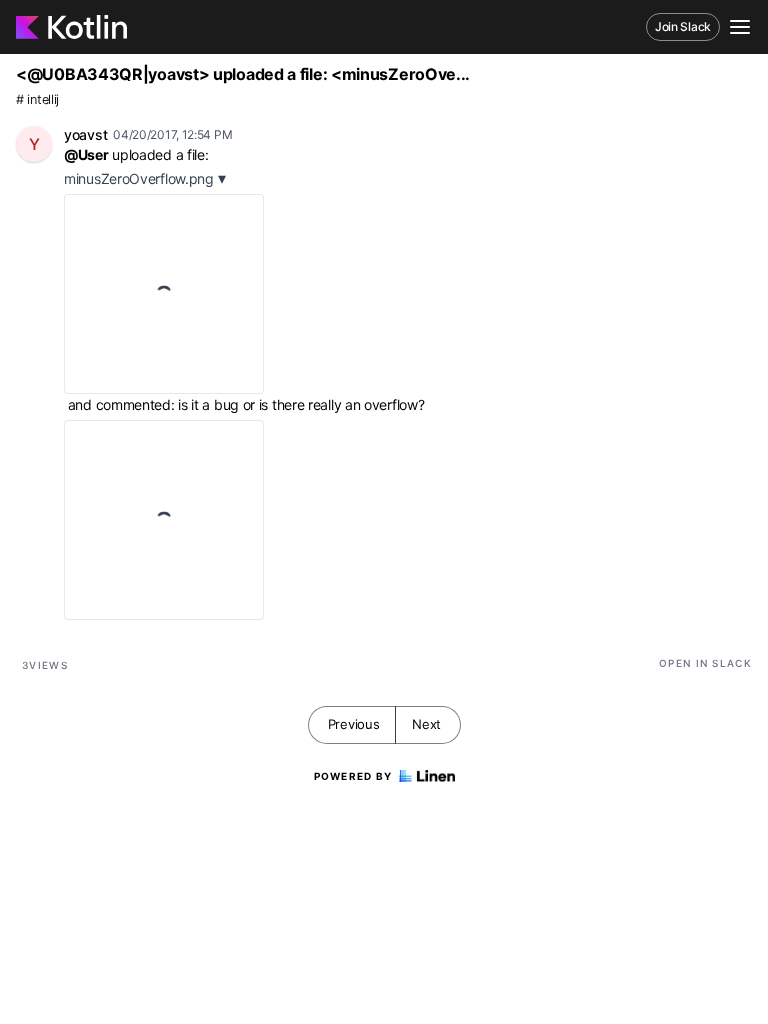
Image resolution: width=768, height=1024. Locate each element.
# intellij (37, 99)
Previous (354, 724)
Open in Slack (705, 663)
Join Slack (683, 26)
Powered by (353, 776)
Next (426, 724)
